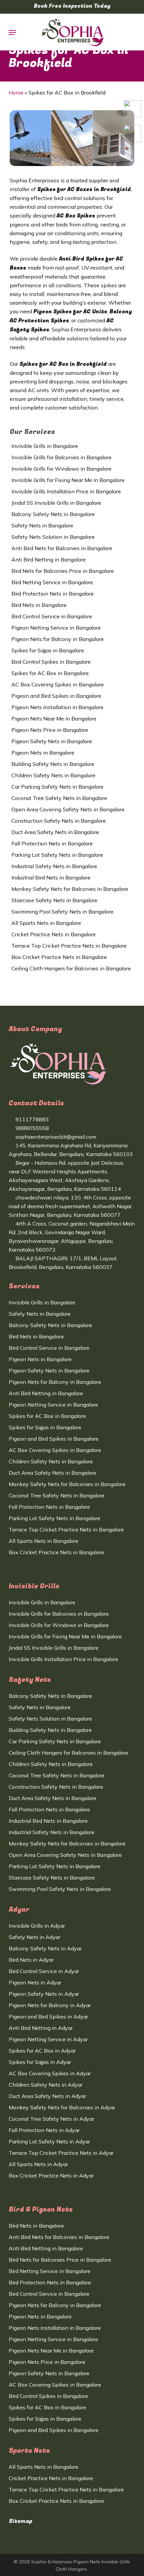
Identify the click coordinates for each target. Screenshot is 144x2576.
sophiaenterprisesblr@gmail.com (55, 1137)
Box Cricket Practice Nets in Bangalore (59, 957)
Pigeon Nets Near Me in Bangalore (54, 718)
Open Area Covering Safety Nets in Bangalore (68, 809)
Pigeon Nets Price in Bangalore (50, 730)
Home (16, 93)
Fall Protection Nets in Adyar (44, 2130)
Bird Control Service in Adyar (44, 1971)
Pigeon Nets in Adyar (35, 1982)
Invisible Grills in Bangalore (45, 446)
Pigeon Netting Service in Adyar (48, 2039)
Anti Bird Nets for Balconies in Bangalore (62, 548)
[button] (12, 32)
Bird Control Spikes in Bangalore (51, 662)
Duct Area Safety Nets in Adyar (47, 2096)
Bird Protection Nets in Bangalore (53, 594)
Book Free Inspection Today (72, 6)
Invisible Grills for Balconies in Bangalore (61, 457)
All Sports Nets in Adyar (38, 2164)
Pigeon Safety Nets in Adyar (44, 1994)
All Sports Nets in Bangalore (46, 923)
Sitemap (20, 2521)
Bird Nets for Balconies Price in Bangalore (63, 571)
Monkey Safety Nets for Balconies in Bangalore (70, 889)
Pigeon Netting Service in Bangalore (56, 628)
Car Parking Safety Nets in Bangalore (57, 787)
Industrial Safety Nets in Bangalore (54, 866)
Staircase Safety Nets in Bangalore (54, 900)
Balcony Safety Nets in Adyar (45, 1948)
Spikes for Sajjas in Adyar (40, 2062)
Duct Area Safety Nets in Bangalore (55, 832)
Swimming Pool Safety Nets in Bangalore (62, 912)
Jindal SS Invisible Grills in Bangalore (56, 503)
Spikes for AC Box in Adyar (42, 2051)
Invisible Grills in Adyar (37, 1926)
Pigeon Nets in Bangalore (43, 753)
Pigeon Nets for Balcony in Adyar (50, 2005)
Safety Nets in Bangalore (42, 525)
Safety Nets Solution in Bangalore (53, 537)
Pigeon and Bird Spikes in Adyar (48, 2017)
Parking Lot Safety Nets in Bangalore (57, 855)
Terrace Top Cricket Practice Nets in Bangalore (69, 946)
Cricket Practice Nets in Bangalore (54, 934)
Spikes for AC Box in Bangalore (50, 673)
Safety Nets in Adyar (34, 1937)
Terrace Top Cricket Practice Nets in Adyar (61, 2153)
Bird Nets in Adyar (31, 1960)
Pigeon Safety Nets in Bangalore (52, 741)
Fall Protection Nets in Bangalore (52, 843)
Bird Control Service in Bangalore (52, 616)
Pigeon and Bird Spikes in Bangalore (56, 696)
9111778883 (31, 1119)
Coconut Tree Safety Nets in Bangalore (59, 798)
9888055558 (31, 1128)
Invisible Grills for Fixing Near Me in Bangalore (68, 480)
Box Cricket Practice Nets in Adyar (51, 2176)
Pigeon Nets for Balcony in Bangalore (58, 639)
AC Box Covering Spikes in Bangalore (58, 684)
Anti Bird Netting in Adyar (41, 2028)
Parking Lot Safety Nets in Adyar (49, 2141)
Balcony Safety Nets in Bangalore (53, 514)
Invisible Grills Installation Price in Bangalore (66, 491)
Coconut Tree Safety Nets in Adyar (51, 2119)
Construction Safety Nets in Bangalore (59, 821)
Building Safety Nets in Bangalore (53, 764)
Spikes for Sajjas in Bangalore (48, 650)
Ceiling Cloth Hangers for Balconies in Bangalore (71, 968)
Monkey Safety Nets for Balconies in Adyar (62, 2107)
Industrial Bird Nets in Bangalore (51, 877)
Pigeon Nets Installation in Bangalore (57, 707)
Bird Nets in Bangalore (39, 605)
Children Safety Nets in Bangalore (53, 775)
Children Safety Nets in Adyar (46, 2085)
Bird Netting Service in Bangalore (52, 582)
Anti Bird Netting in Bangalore (49, 559)
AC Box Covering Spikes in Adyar (50, 2073)
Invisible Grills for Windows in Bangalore (61, 469)
